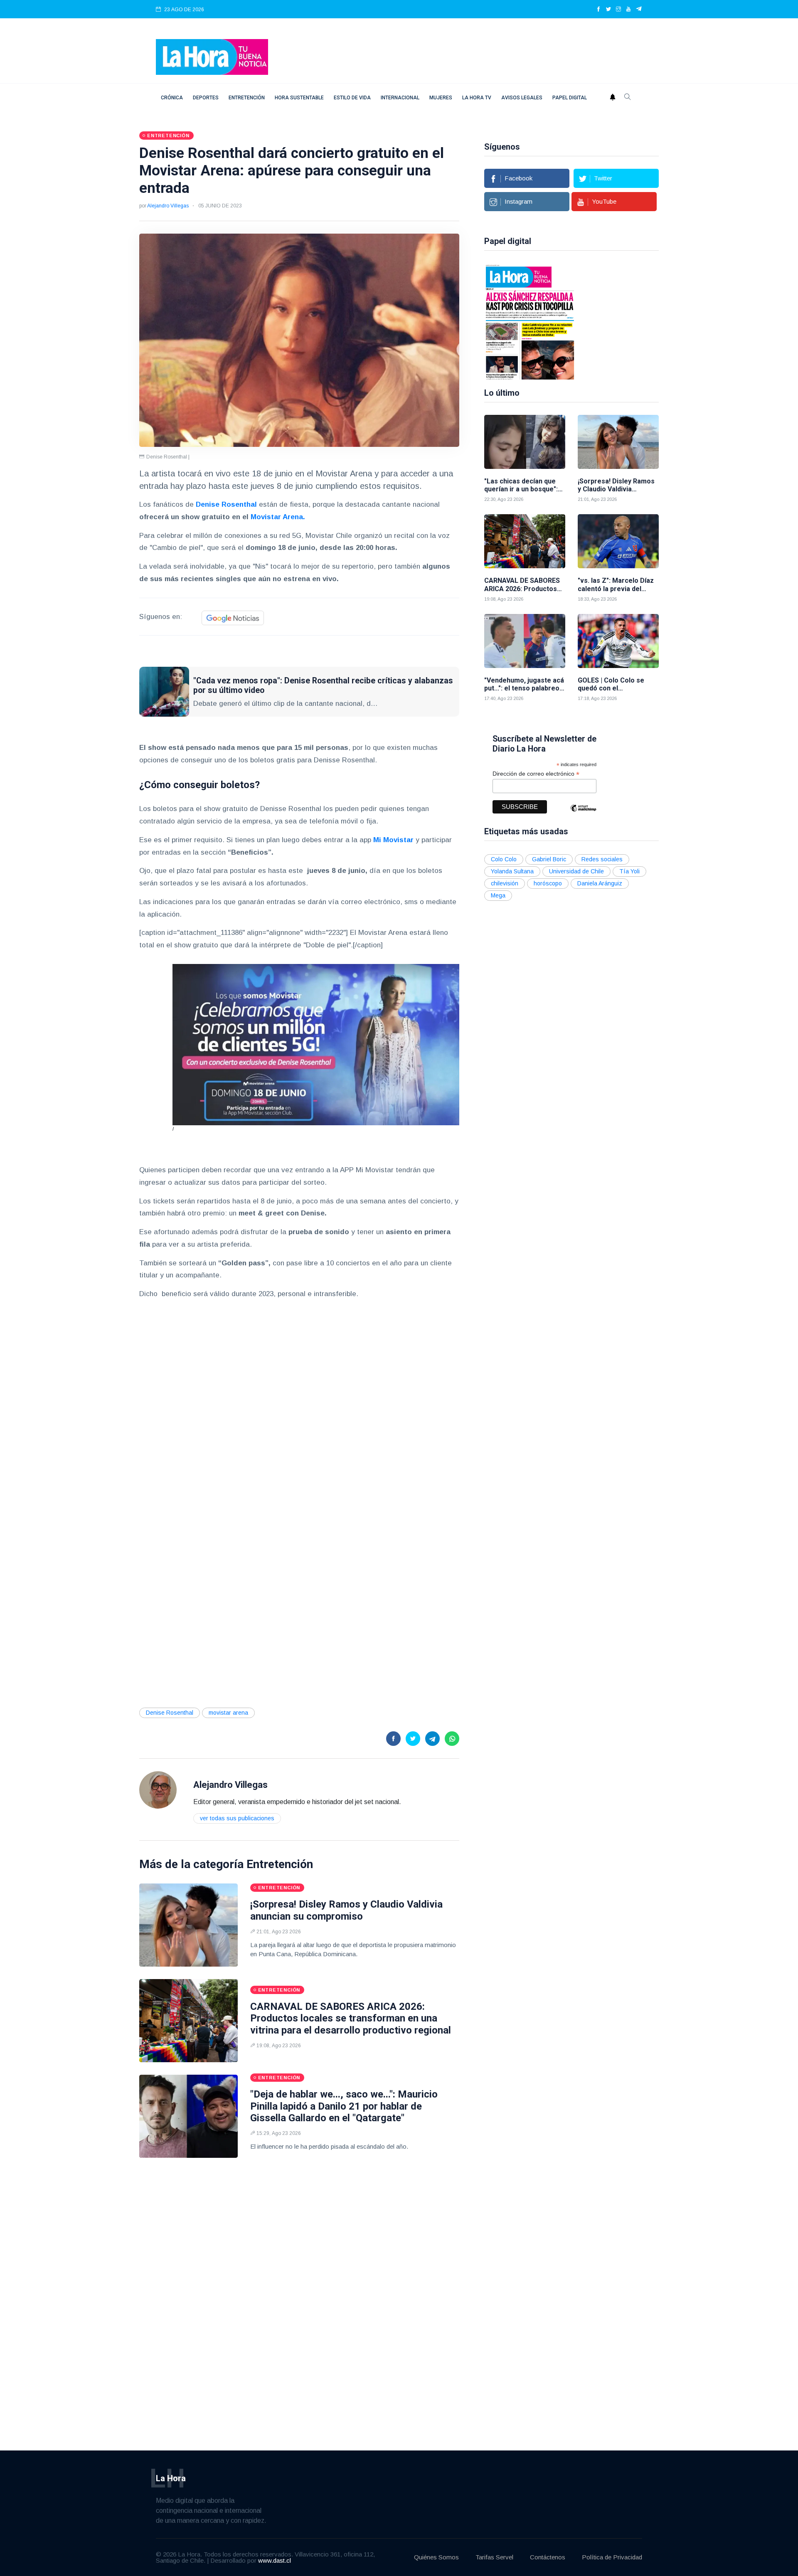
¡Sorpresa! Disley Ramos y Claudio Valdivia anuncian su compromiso (346, 1910)
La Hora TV (477, 98)
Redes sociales (602, 859)
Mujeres (441, 98)
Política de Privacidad (612, 2557)
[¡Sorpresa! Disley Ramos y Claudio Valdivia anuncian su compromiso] (188, 1925)
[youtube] (628, 10)
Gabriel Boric (549, 859)
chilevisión (505, 883)
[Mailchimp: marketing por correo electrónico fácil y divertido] (583, 814)
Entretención (247, 98)
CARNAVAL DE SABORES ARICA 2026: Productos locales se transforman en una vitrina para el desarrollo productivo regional (351, 2019)
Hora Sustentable (299, 98)
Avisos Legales (522, 98)
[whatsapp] (452, 1739)
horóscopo (548, 883)
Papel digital (570, 98)
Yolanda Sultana (512, 871)
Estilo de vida (352, 98)
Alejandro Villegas (168, 206)
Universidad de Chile (576, 871)
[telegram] (639, 10)
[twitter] (608, 10)
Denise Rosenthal (170, 1713)
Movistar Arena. (278, 517)
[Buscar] (628, 98)
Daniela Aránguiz (600, 883)
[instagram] (618, 10)
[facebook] (598, 10)
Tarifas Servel (494, 2557)
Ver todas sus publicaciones (237, 1818)
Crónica (172, 98)
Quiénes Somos (436, 2557)
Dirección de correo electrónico (536, 774)
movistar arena (228, 1713)
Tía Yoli (629, 871)
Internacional (400, 98)
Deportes (206, 98)
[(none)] (158, 1790)
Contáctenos (548, 2557)
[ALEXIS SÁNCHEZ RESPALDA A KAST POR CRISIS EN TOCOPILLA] (530, 321)
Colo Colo (504, 859)
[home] (212, 56)
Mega (498, 895)
